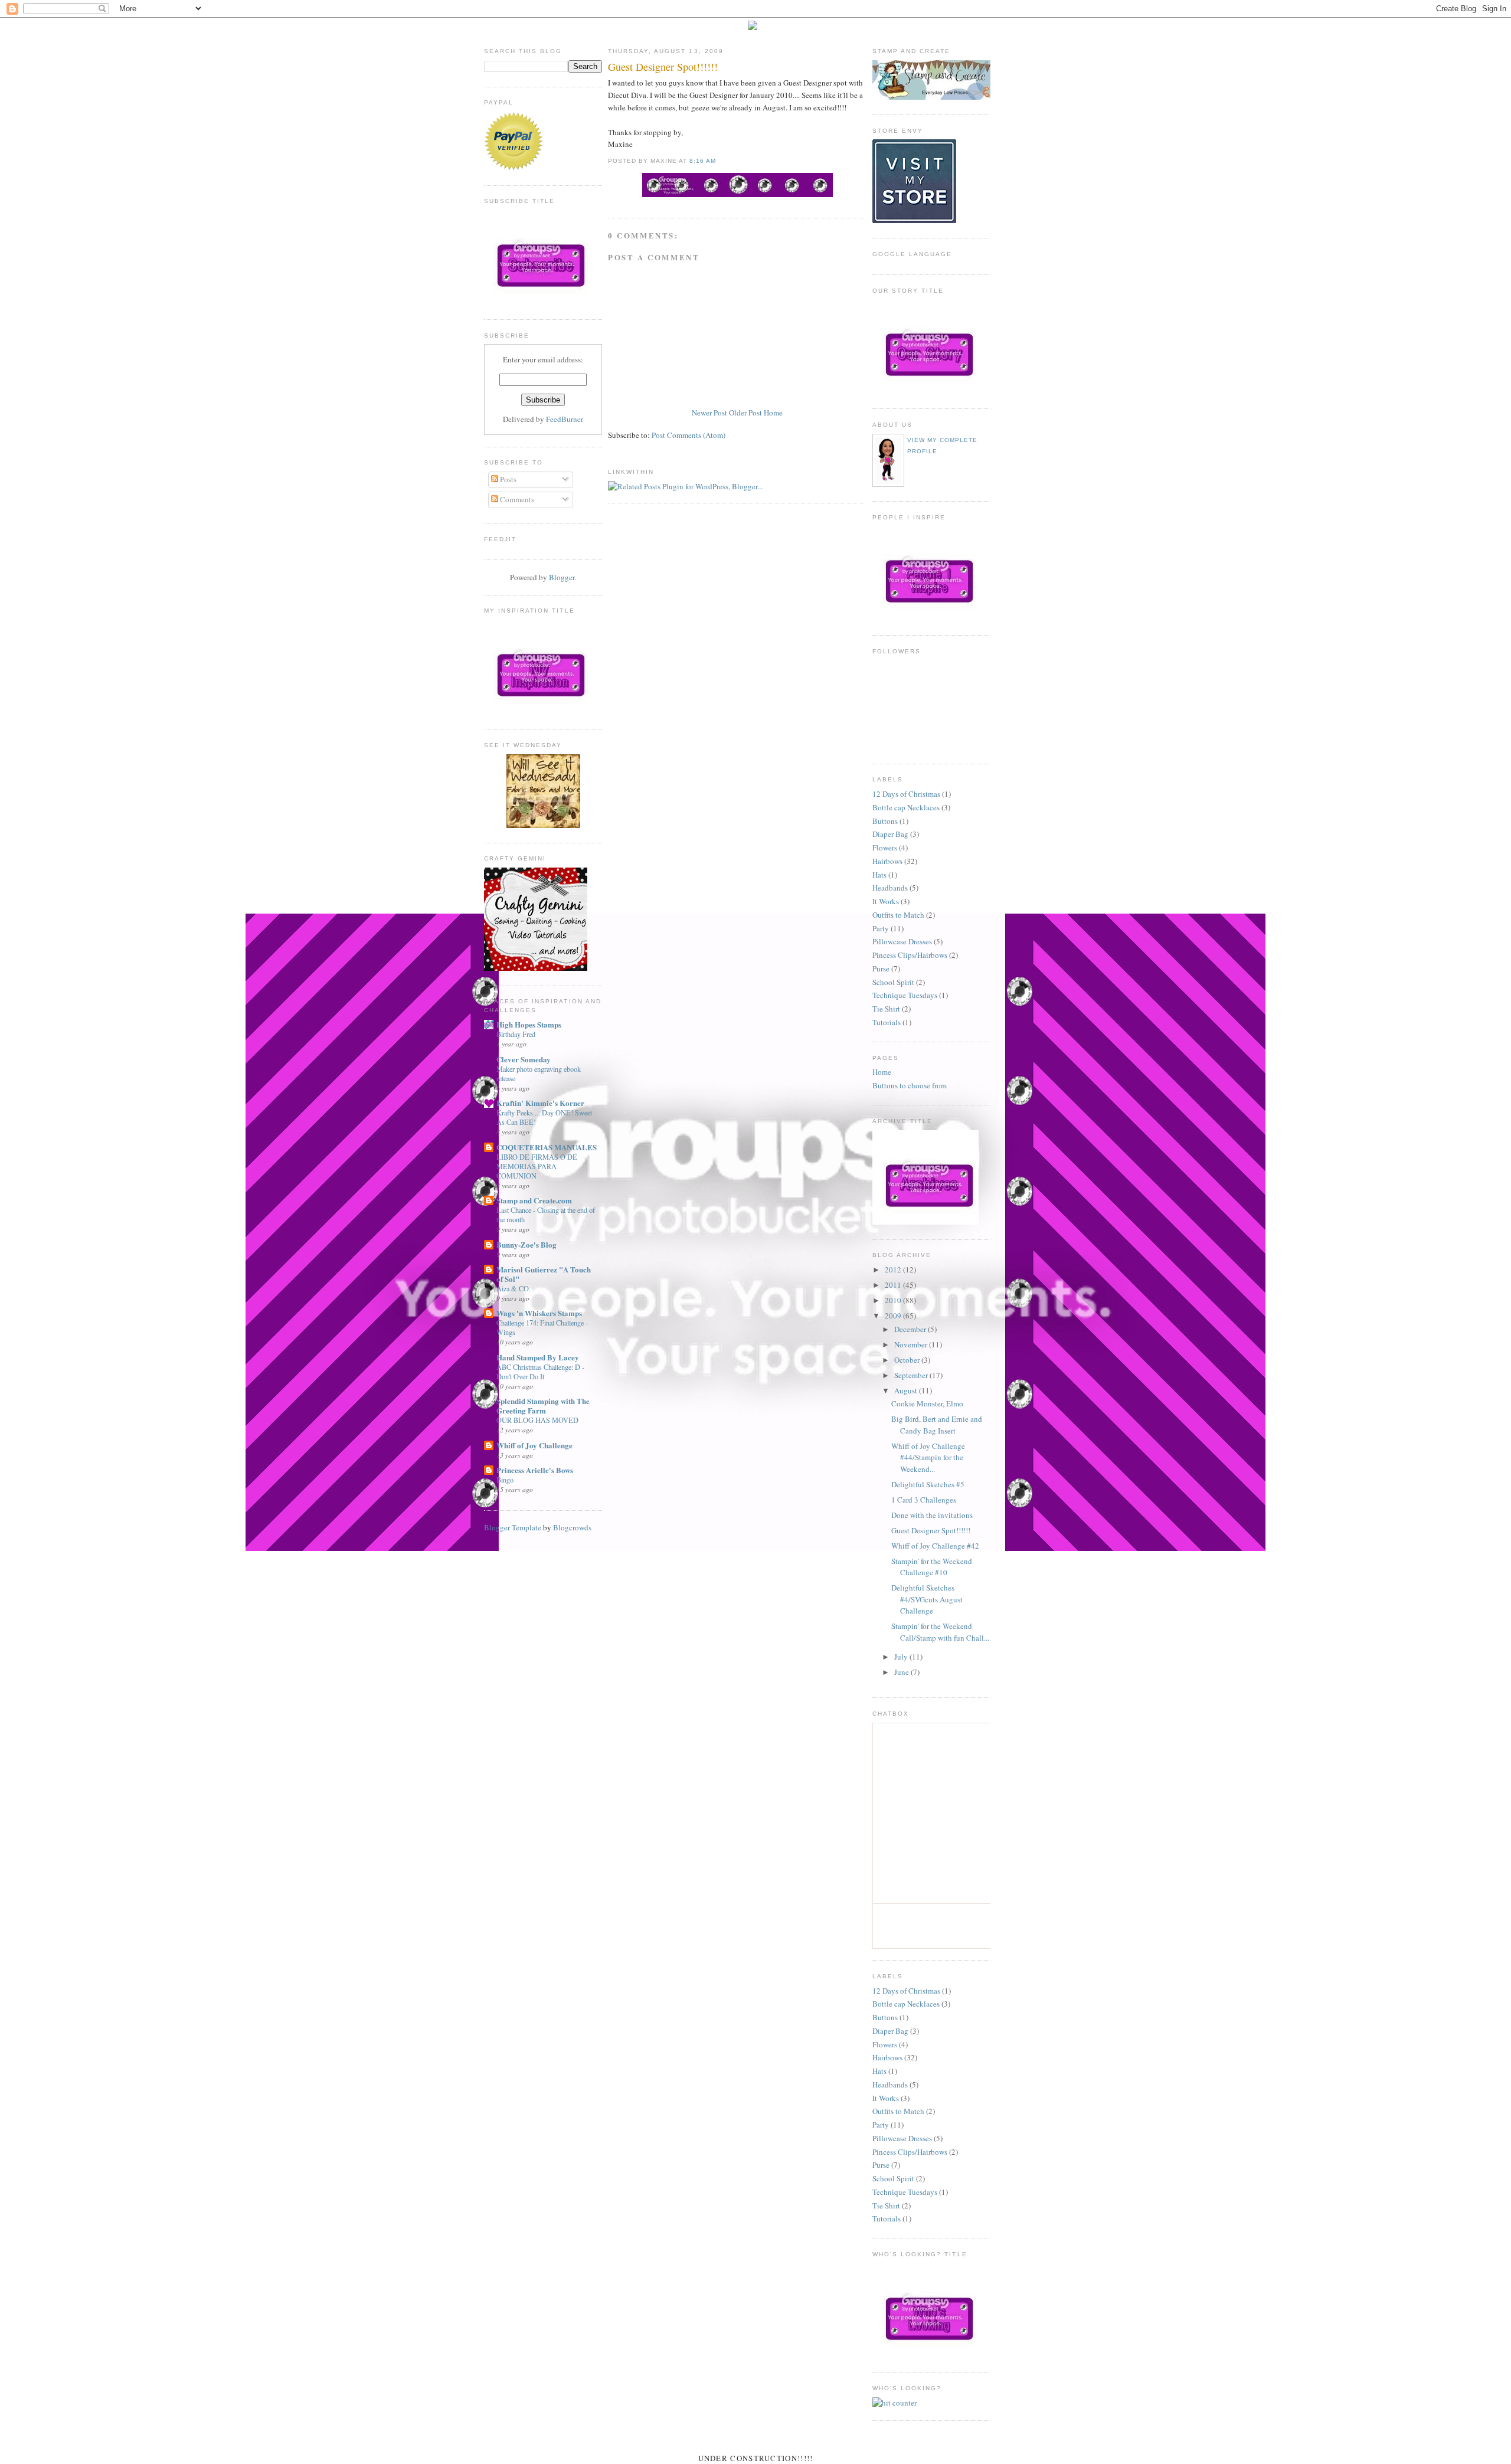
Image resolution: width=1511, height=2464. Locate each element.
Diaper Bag (890, 834)
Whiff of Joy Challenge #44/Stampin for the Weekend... (928, 1457)
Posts (507, 479)
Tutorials (887, 1022)
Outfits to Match (898, 915)
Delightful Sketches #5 (928, 1484)
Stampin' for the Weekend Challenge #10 (932, 1567)
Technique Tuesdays (905, 995)
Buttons (885, 821)
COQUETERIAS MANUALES (547, 1147)
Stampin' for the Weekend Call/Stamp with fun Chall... (940, 1632)
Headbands (890, 888)
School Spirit (893, 982)
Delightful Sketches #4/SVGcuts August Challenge (927, 1599)
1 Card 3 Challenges (924, 1500)
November (912, 1344)
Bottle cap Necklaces (906, 807)
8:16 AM (703, 161)
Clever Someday (524, 1059)
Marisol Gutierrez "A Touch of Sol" (544, 1274)
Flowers (885, 847)
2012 (894, 1269)
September (912, 1375)
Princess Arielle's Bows (535, 1470)
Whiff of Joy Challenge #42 (935, 1546)
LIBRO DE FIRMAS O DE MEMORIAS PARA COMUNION (537, 1166)
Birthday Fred (516, 1034)
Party (881, 928)
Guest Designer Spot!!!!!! (663, 67)
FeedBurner (565, 419)
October (908, 1360)
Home (773, 413)
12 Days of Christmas (906, 794)
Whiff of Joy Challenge (534, 1445)
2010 (894, 1300)
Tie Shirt (886, 1009)
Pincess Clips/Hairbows (910, 955)
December (911, 1329)
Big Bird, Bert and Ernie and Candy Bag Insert (937, 1425)
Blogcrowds (572, 1527)
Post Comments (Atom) (689, 435)
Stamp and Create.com (534, 1200)
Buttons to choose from (910, 1085)
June (902, 1672)
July (902, 1657)
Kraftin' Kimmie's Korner (540, 1103)
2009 (894, 1316)
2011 (894, 1285)
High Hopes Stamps (529, 1024)
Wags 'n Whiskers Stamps (539, 1313)
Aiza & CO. (514, 1288)
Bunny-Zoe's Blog (526, 1244)
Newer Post (709, 413)
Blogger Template (513, 1527)
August (907, 1390)
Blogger (562, 577)
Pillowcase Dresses (902, 941)
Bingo (505, 1480)
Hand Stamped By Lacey (538, 1357)
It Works (886, 901)
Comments (516, 499)
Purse (881, 968)
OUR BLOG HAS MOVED (537, 1420)
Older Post (745, 413)
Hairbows (887, 861)
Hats (879, 875)
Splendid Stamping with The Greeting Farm (543, 1406)
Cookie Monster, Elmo (927, 1403)
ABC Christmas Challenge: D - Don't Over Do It (540, 1372)
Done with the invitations (932, 1515)
